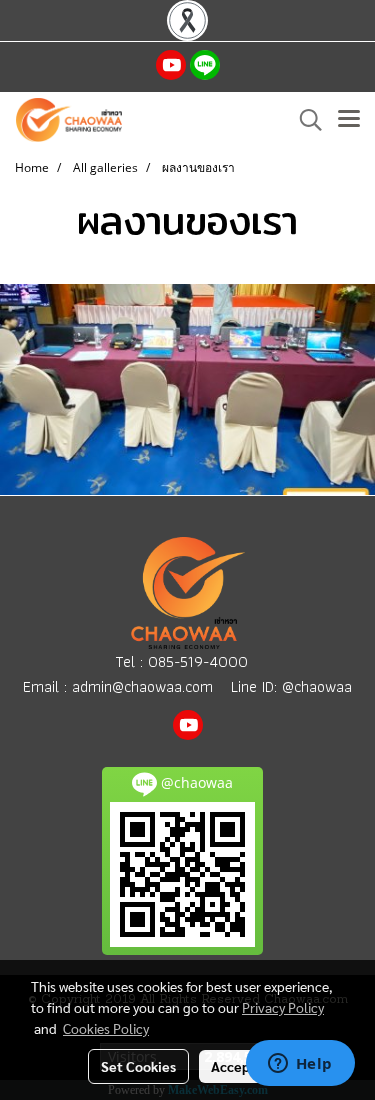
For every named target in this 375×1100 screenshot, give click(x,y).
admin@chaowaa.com (142, 686)
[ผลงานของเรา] (187, 389)
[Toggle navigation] (349, 120)
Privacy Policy (283, 1007)
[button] (304, 120)
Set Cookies (138, 1066)
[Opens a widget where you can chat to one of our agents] (300, 1065)
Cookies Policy (106, 1028)
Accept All (243, 1066)
